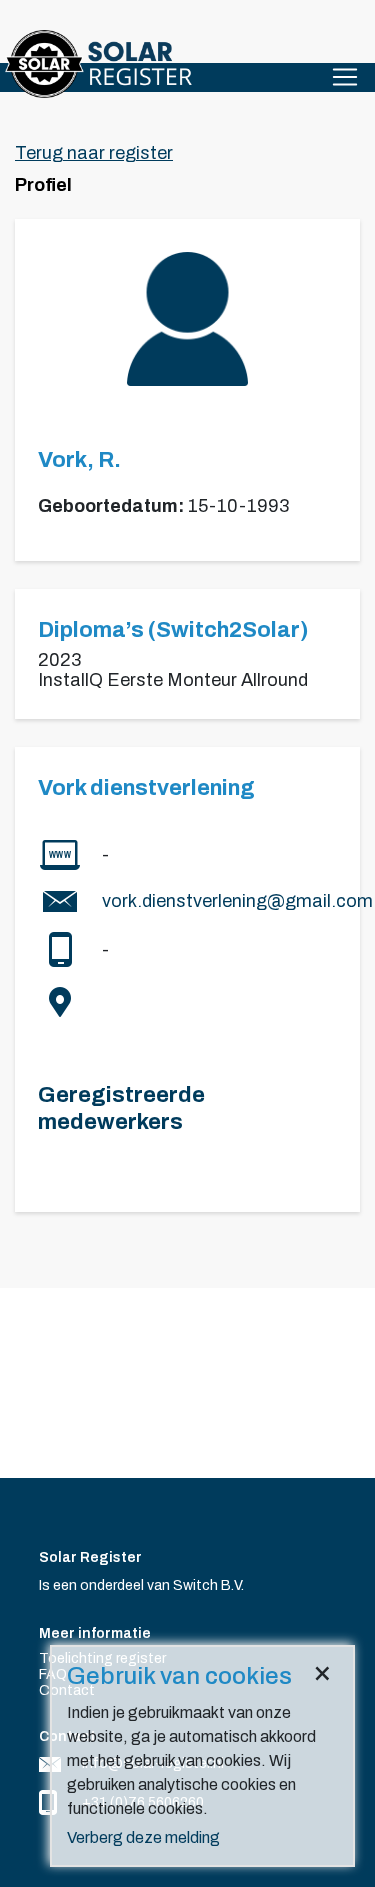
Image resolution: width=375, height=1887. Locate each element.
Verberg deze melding (143, 1837)
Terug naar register (94, 153)
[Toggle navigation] (345, 77)
